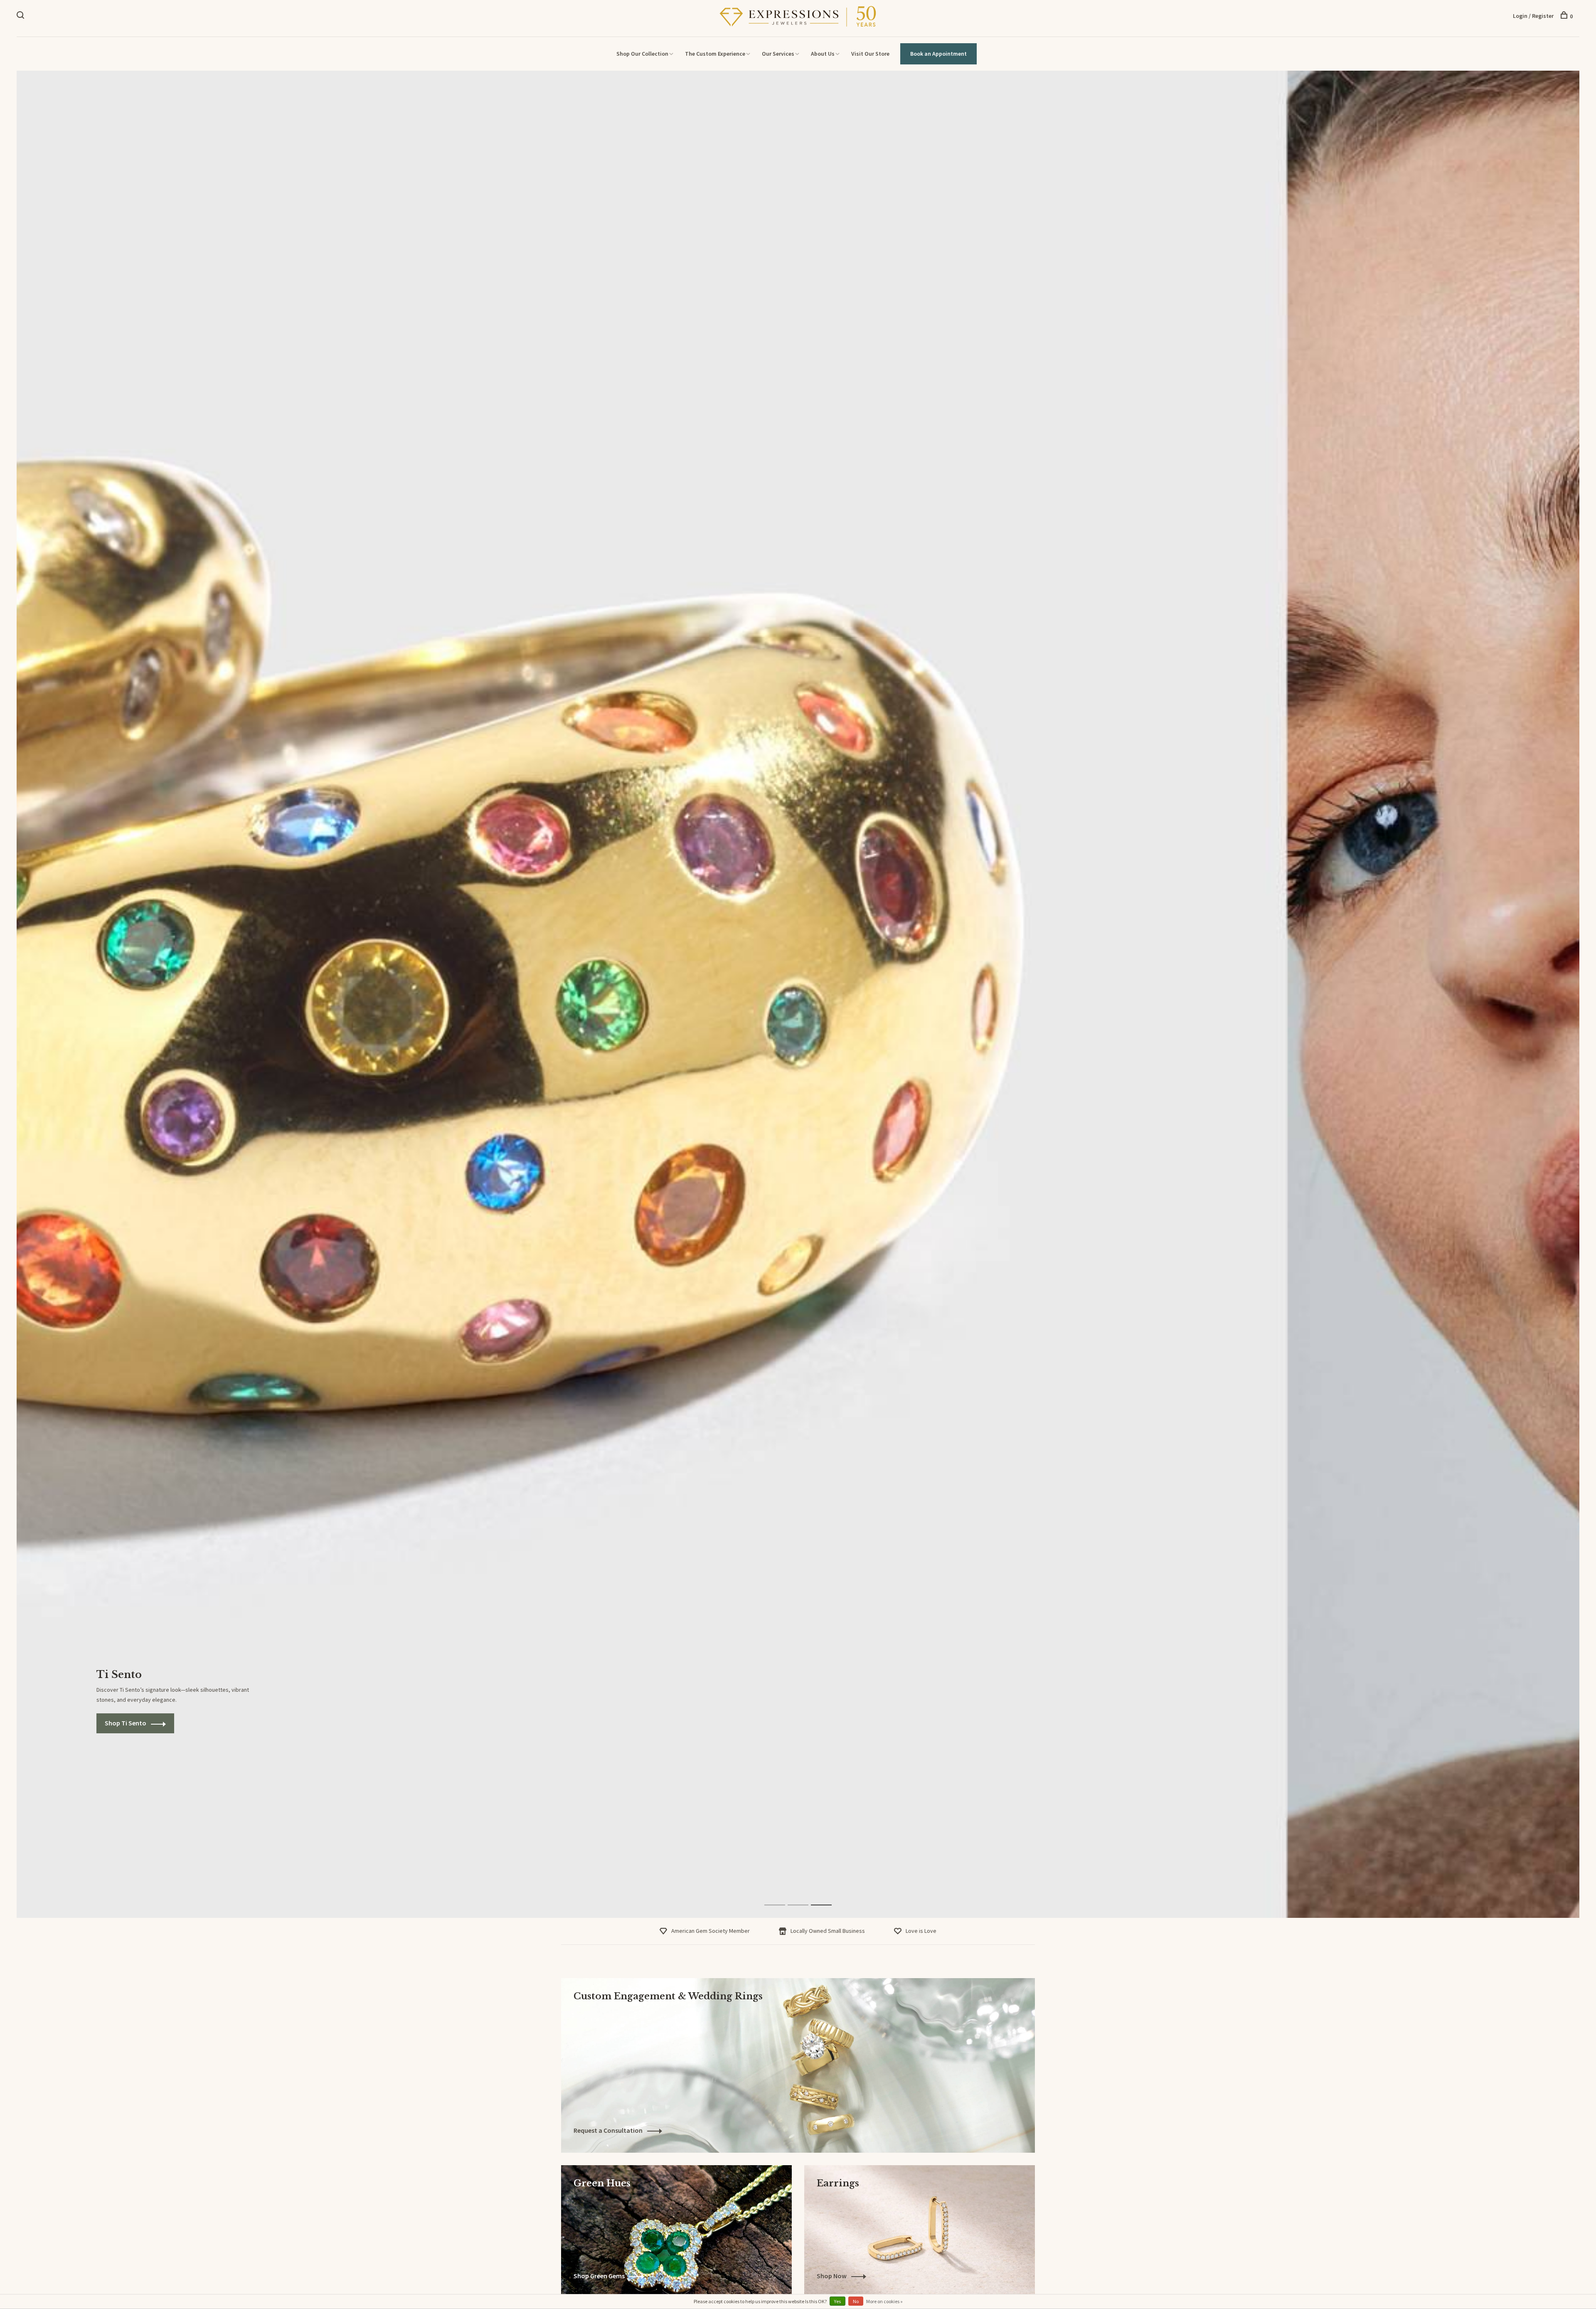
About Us (823, 54)
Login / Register (1533, 16)
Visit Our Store (870, 54)
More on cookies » (884, 2301)
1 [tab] (781, 1896)
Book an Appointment (938, 54)
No (856, 2301)
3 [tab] (828, 1896)
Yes (837, 2301)
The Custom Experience (715, 54)
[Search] (21, 16)
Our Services (778, 54)
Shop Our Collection (642, 54)
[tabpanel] (798, 994)
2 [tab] (804, 1896)
